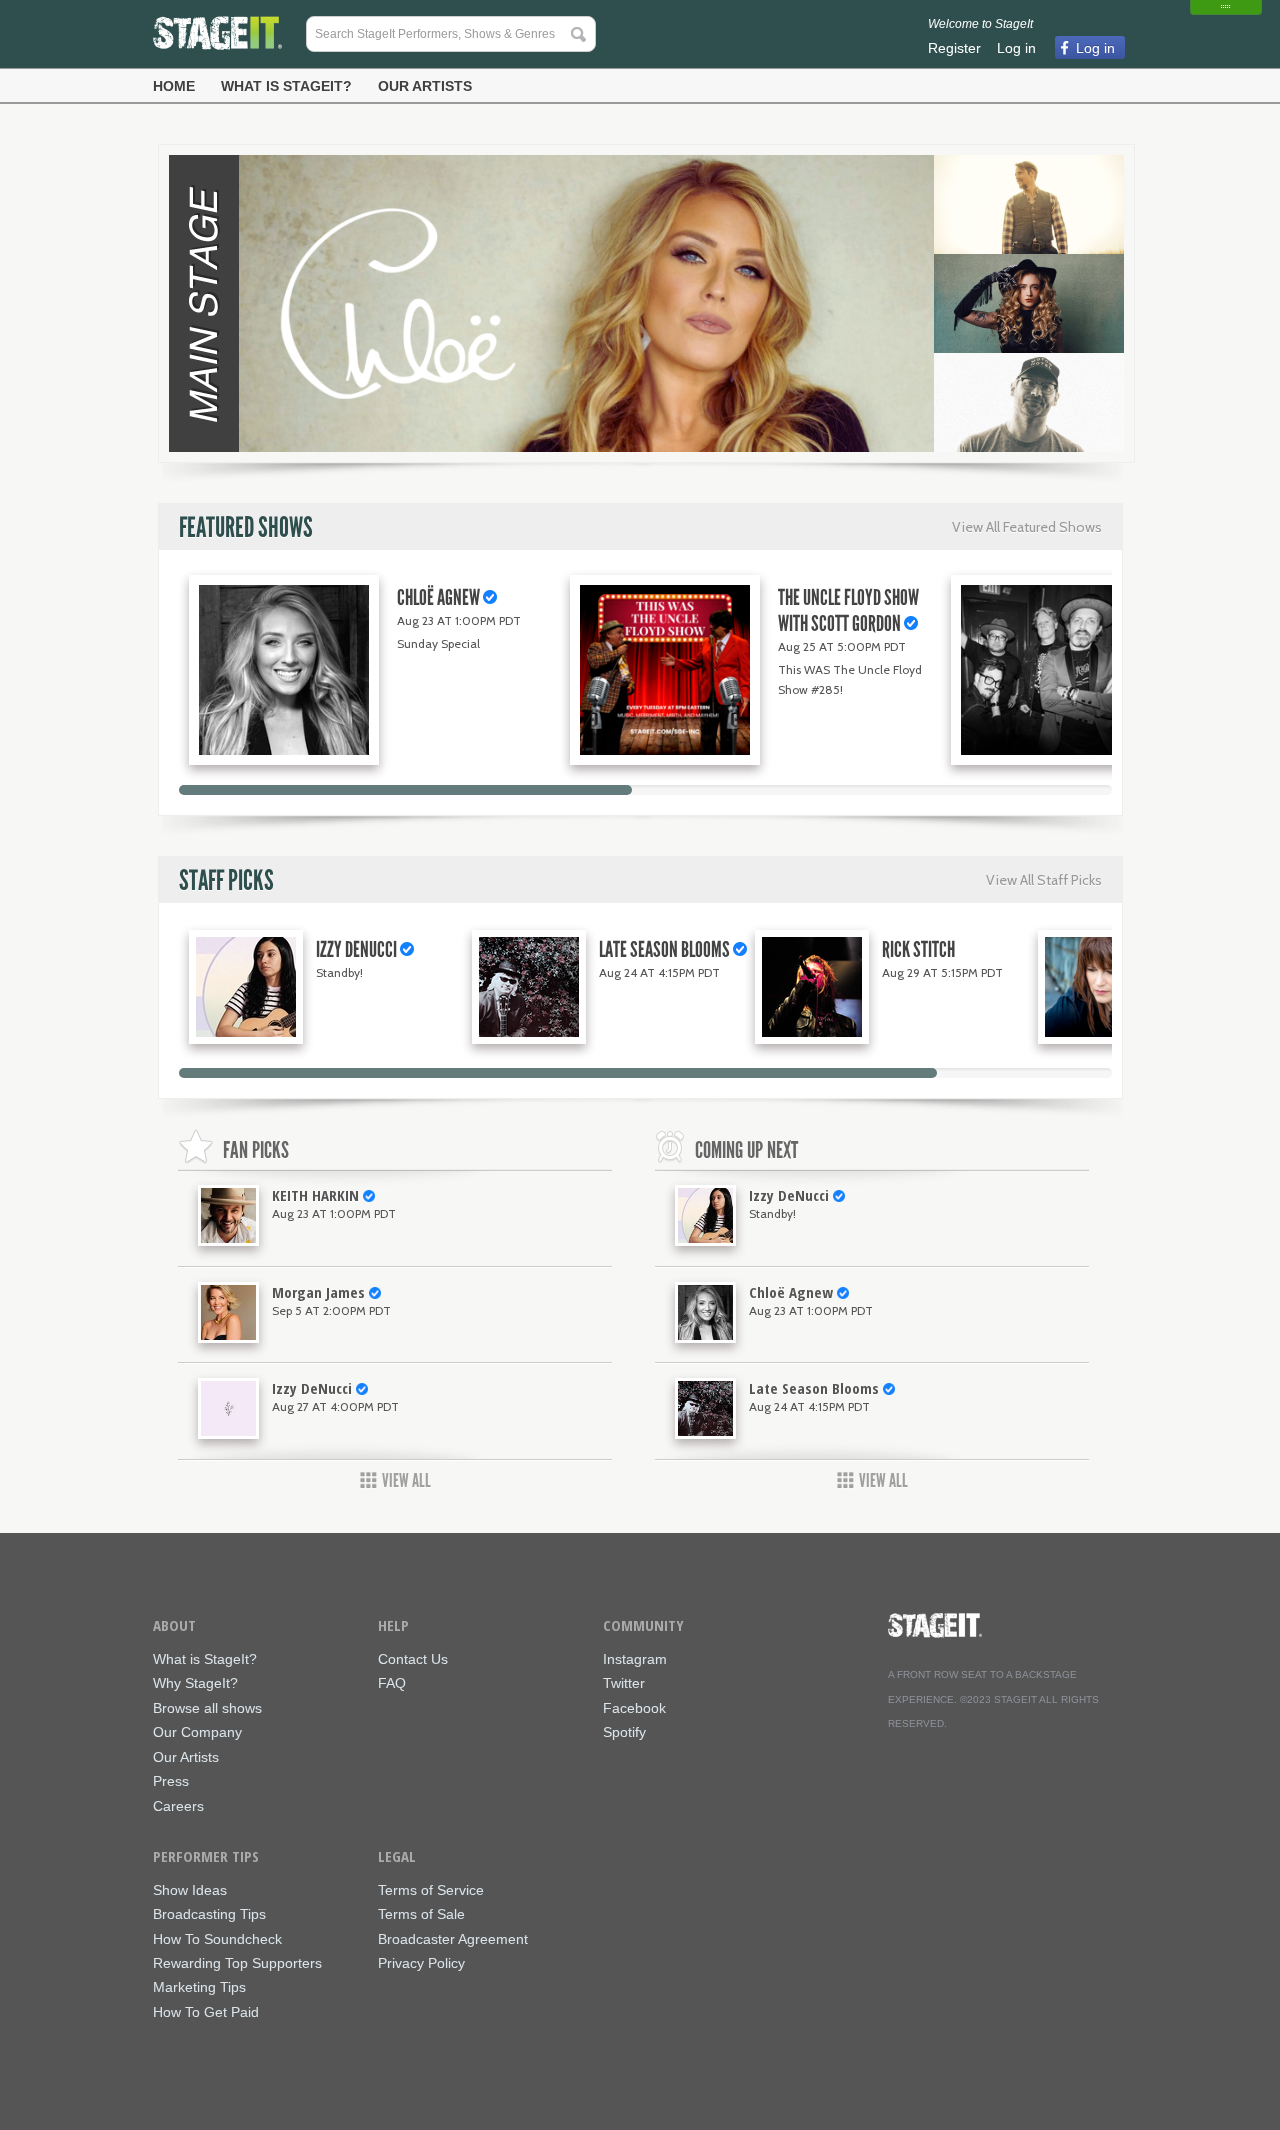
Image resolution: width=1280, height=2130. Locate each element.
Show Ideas (190, 1890)
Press (171, 1781)
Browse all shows (207, 1708)
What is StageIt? (286, 86)
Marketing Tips (199, 1987)
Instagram (635, 1659)
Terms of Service (431, 1890)
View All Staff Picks (1044, 880)
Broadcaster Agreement (453, 1939)
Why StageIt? (195, 1683)
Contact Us (413, 1659)
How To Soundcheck (217, 1939)
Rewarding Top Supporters (237, 1963)
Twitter (624, 1683)
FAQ (392, 1683)
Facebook (634, 1708)
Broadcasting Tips (209, 1914)
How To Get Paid (206, 2012)
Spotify (624, 1732)
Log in (1016, 48)
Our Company (197, 1732)
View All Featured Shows (1027, 527)
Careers (178, 1806)
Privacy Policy (421, 1963)
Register (954, 48)
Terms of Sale (421, 1914)
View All (406, 1480)
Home (174, 86)
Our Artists (425, 86)
